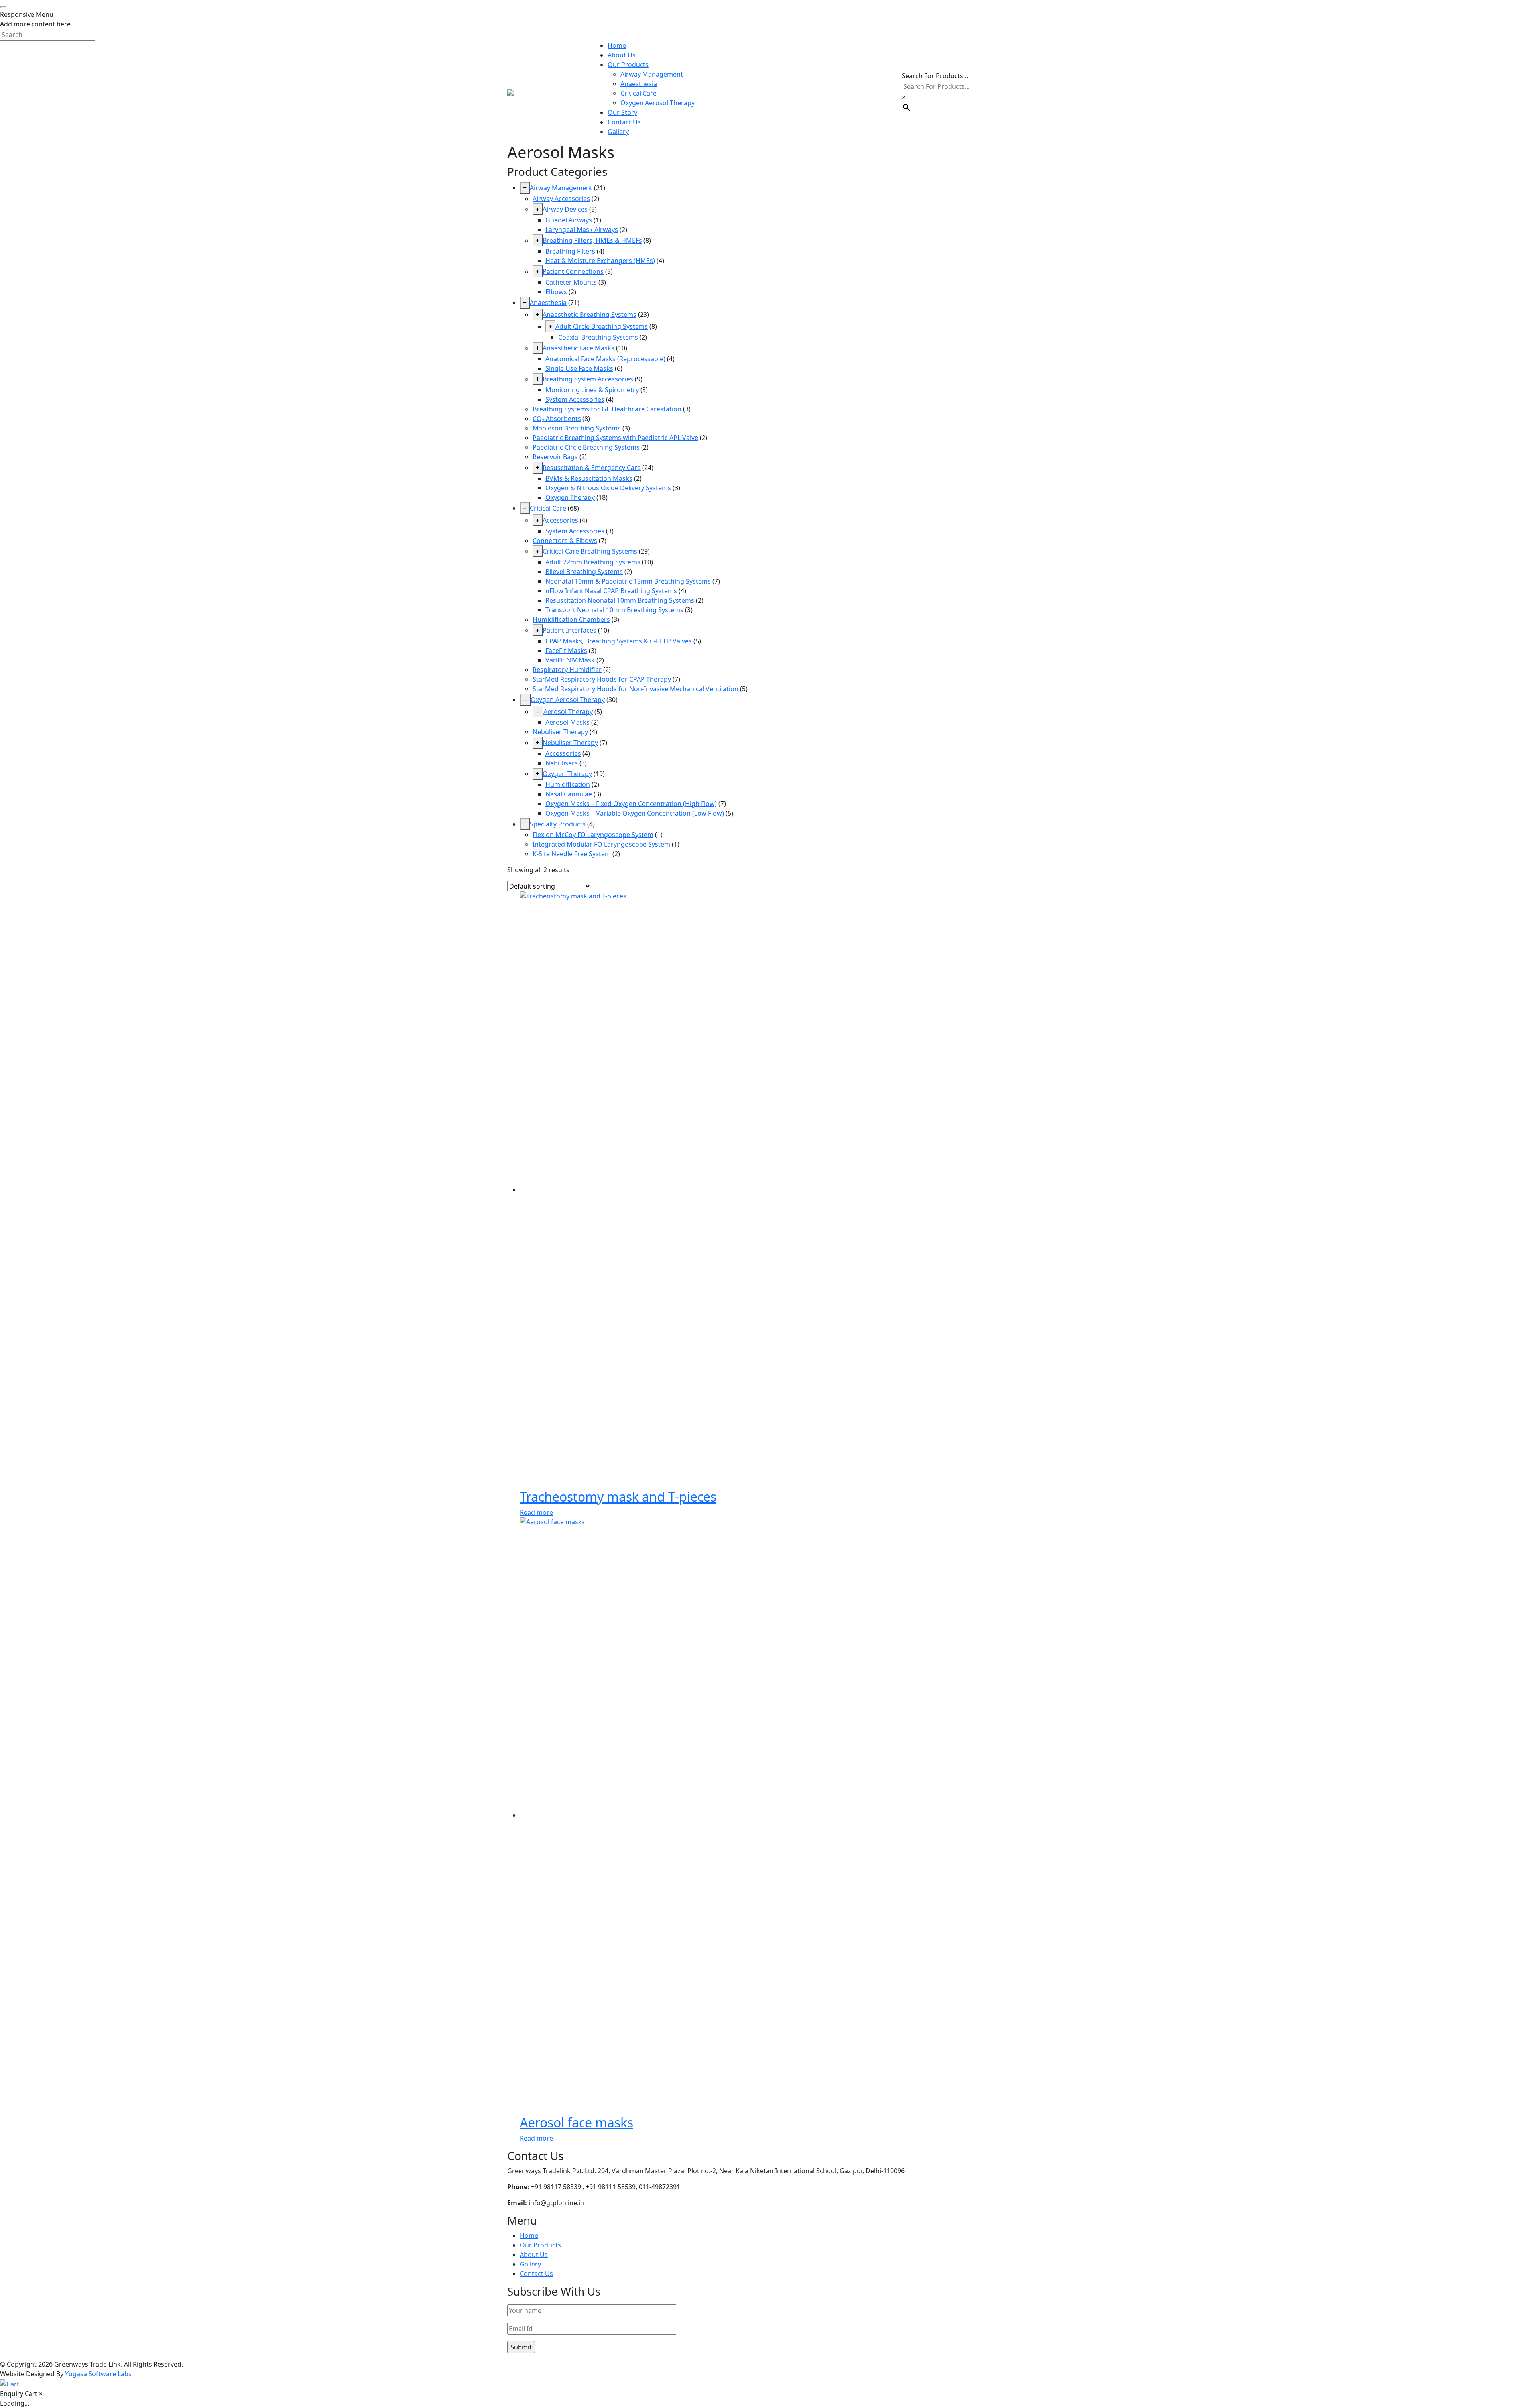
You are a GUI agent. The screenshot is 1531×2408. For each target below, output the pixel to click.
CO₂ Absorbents (557, 419)
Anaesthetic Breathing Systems (589, 315)
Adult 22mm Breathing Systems (593, 562)
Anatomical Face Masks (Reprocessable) (605, 359)
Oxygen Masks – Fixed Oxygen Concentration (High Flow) (631, 804)
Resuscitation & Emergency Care (592, 468)
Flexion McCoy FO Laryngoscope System (593, 835)
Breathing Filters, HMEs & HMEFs (592, 240)
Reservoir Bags (555, 457)
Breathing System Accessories (588, 379)
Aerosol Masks (568, 722)
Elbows (556, 292)
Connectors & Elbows (565, 541)
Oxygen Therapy (570, 497)
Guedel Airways (569, 220)
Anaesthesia (639, 84)
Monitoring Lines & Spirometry (592, 390)
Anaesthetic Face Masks (579, 348)
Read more (536, 1512)
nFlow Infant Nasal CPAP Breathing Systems (611, 591)
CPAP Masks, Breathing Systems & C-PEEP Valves (619, 641)
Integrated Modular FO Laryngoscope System (601, 844)
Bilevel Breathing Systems (584, 572)
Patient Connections (573, 271)
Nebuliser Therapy (560, 732)
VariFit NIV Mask (570, 660)
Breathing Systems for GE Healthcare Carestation (607, 409)
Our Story (622, 112)
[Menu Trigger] (3, 7)
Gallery (618, 132)
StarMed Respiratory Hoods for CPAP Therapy (602, 679)
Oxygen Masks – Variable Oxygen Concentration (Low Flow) (635, 813)
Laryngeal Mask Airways (582, 230)
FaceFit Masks (566, 651)
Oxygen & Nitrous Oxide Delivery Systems (608, 488)
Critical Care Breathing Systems (590, 551)
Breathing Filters (570, 251)
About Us (622, 55)
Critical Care (639, 93)
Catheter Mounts (571, 282)
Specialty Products (558, 824)
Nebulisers (562, 763)
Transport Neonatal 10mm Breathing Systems (614, 610)
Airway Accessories (561, 199)
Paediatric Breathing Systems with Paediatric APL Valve (615, 438)
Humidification (568, 784)
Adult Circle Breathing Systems (602, 326)
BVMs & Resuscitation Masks (589, 478)
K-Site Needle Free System (572, 854)
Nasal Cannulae (569, 794)
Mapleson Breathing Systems (577, 428)
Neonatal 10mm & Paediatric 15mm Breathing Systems (628, 581)
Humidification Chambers (571, 619)
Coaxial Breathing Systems (598, 337)
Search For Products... (935, 76)
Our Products (628, 65)
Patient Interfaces (570, 630)
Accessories (560, 520)
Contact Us (624, 122)
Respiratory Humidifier (567, 670)
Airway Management (652, 74)
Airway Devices (565, 209)
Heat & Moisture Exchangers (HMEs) (600, 261)
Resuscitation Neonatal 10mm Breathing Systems (620, 600)
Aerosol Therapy (568, 712)
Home (617, 45)
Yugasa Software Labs (98, 2374)
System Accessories (575, 399)
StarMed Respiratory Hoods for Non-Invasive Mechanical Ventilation (636, 689)
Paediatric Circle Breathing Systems (586, 447)
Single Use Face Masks (579, 368)
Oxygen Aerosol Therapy (657, 103)
